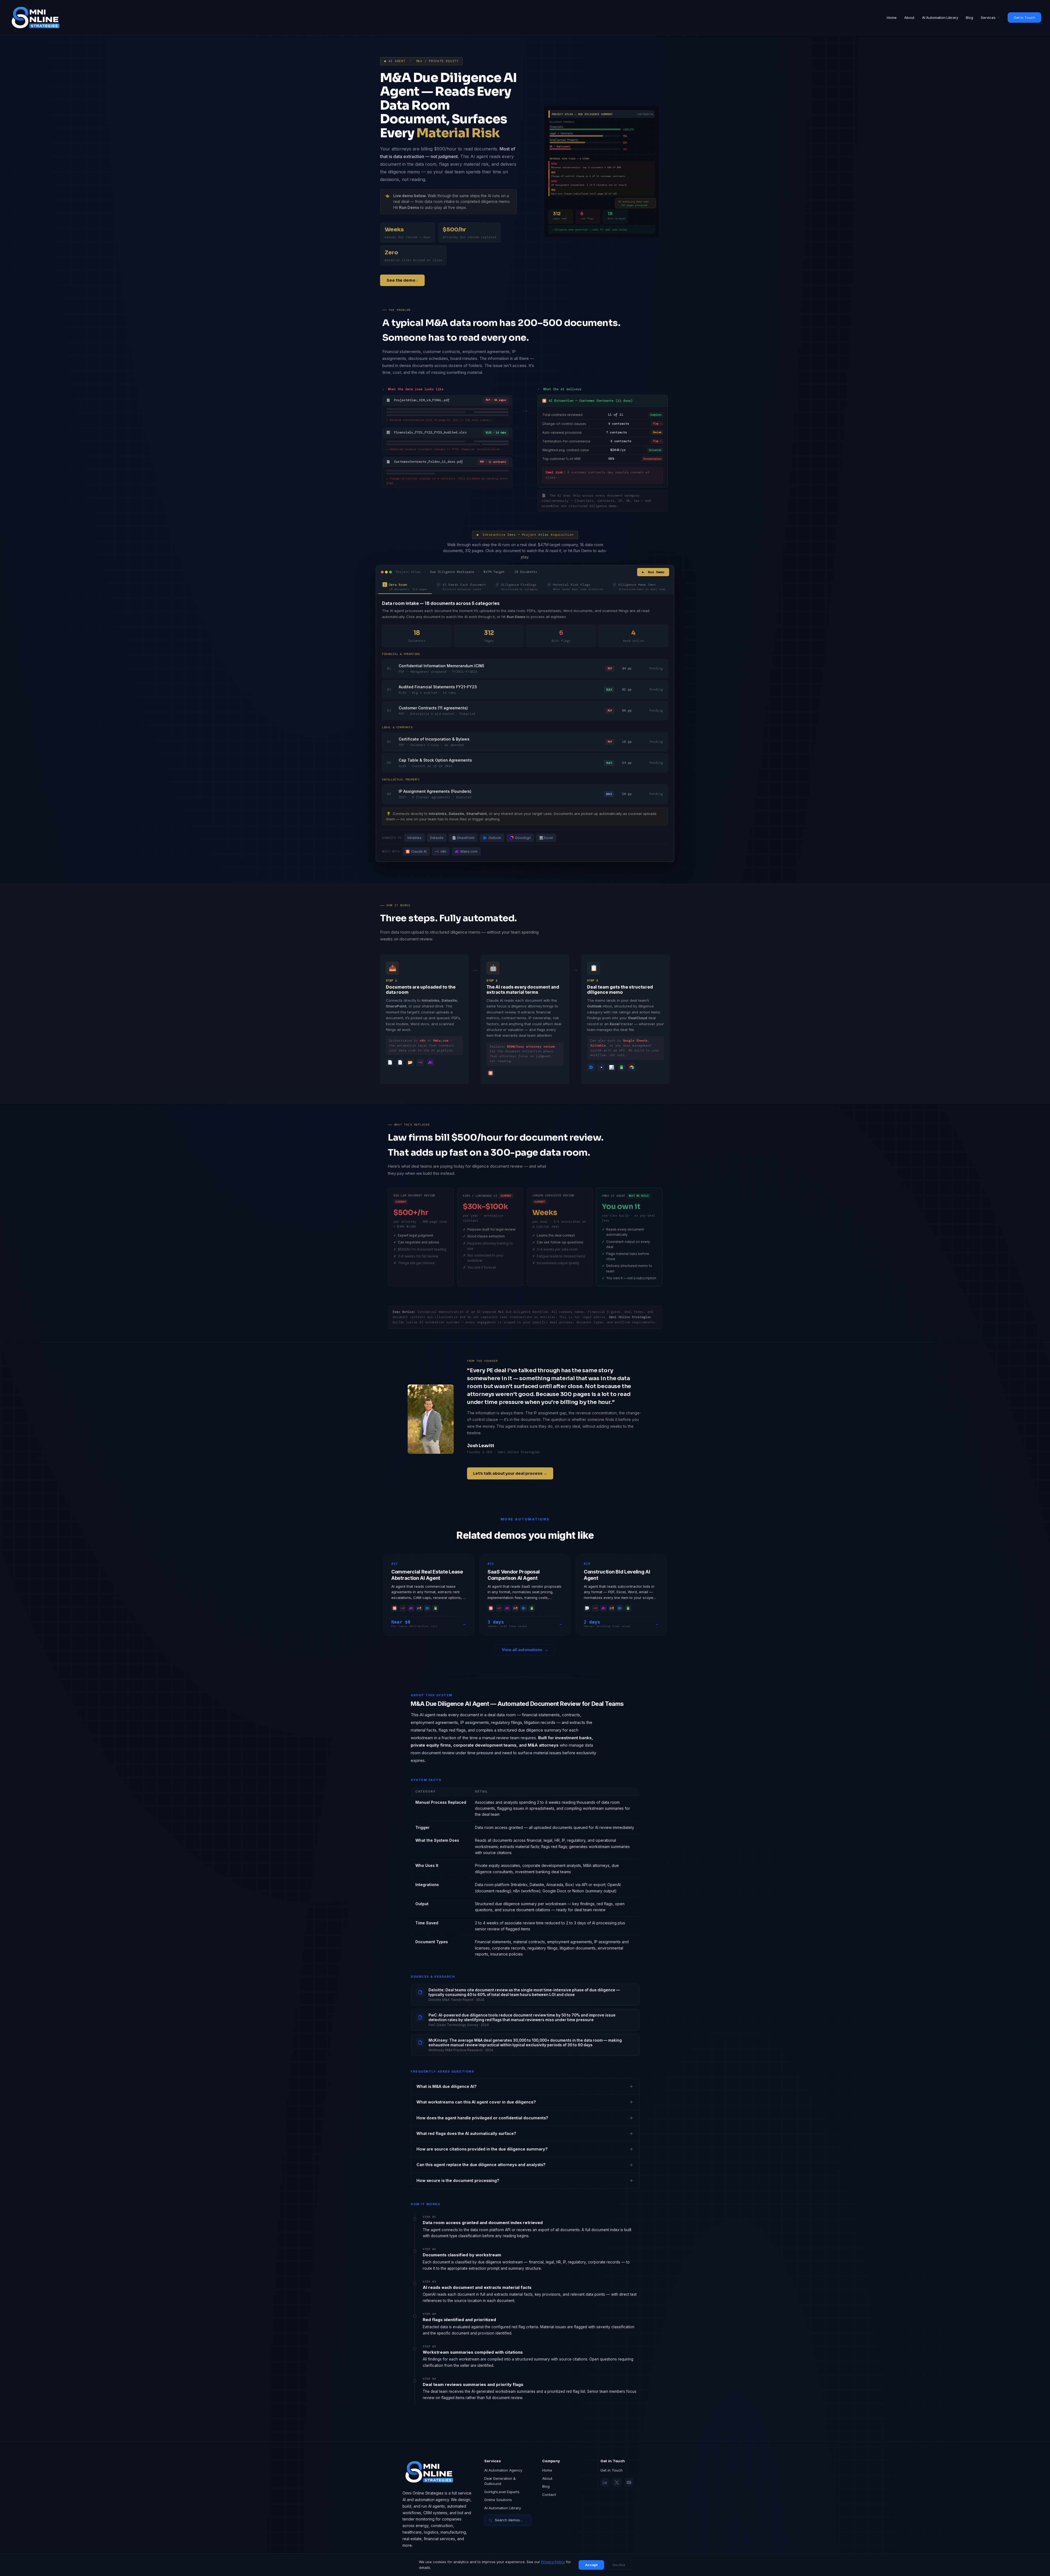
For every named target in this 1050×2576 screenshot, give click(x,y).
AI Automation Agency (503, 2470)
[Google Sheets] (436, 1608)
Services (988, 18)
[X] (617, 2482)
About (909, 18)
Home (892, 18)
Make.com (469, 851)
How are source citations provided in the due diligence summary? (482, 2149)
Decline (619, 2565)
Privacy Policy (553, 2562)
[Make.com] (411, 1608)
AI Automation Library (940, 18)
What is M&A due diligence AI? (447, 2086)
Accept (591, 2565)
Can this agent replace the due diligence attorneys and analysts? (481, 2165)
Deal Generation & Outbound (500, 2481)
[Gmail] (419, 1608)
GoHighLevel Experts (502, 2492)
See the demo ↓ (402, 280)
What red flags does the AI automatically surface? (466, 2133)
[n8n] (403, 1608)
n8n (444, 851)
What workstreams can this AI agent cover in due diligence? (476, 2102)
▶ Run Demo (653, 572)
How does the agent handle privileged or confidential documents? (482, 2118)
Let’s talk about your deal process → (510, 1473)
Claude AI (419, 851)
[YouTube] (629, 2482)
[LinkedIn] (605, 2482)
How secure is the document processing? (458, 2180)
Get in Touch (1024, 18)
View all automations (525, 1650)
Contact (549, 2495)
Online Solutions (498, 2500)
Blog (969, 18)
